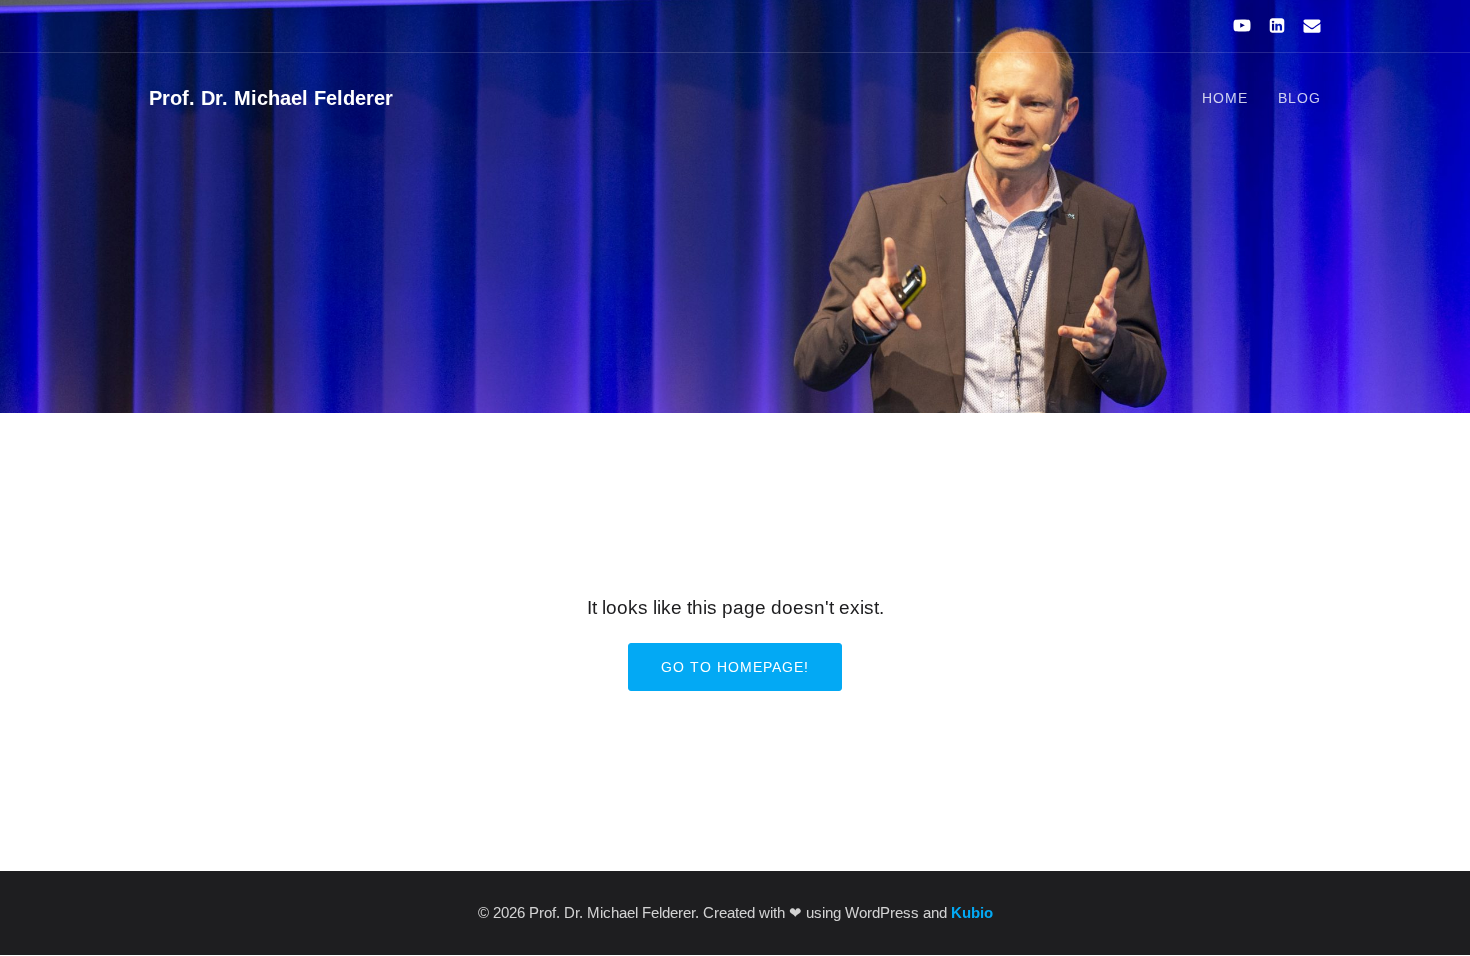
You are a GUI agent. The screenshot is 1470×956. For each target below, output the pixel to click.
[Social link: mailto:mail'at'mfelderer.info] (1303, 26)
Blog (1299, 98)
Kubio (972, 912)
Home (1225, 98)
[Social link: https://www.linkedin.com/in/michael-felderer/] (1268, 26)
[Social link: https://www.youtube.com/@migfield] (1233, 26)
